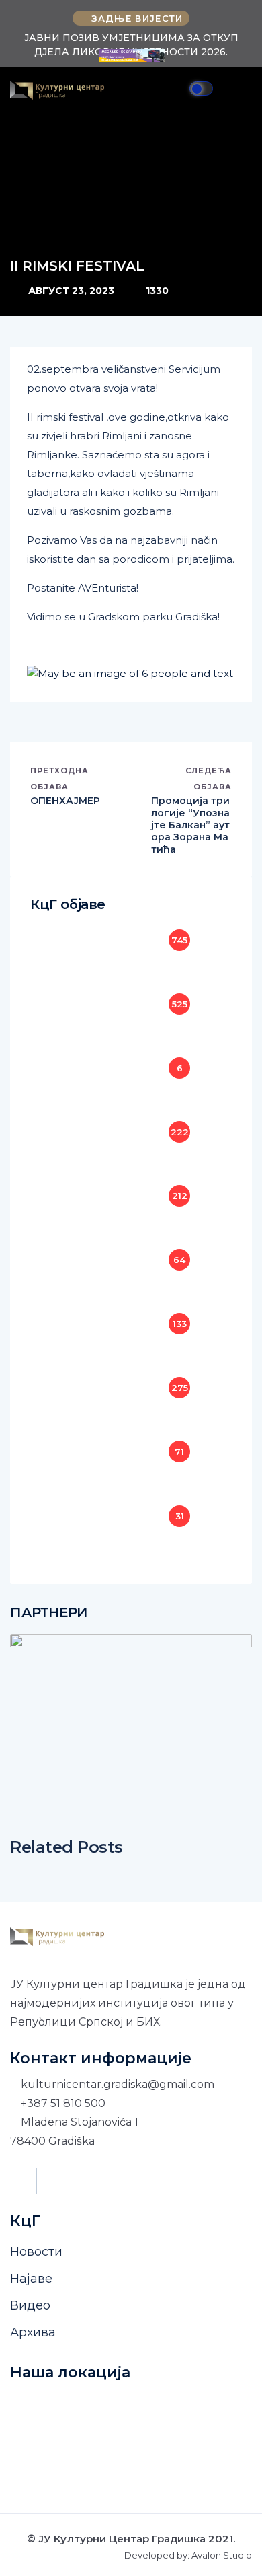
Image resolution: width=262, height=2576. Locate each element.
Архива (33, 2332)
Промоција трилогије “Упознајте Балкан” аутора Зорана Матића (190, 825)
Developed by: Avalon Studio (188, 2555)
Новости (36, 2252)
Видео (30, 2305)
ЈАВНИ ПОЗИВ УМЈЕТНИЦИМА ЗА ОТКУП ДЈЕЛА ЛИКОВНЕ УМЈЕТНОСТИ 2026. (131, 45)
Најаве (31, 2279)
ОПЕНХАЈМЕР (65, 801)
